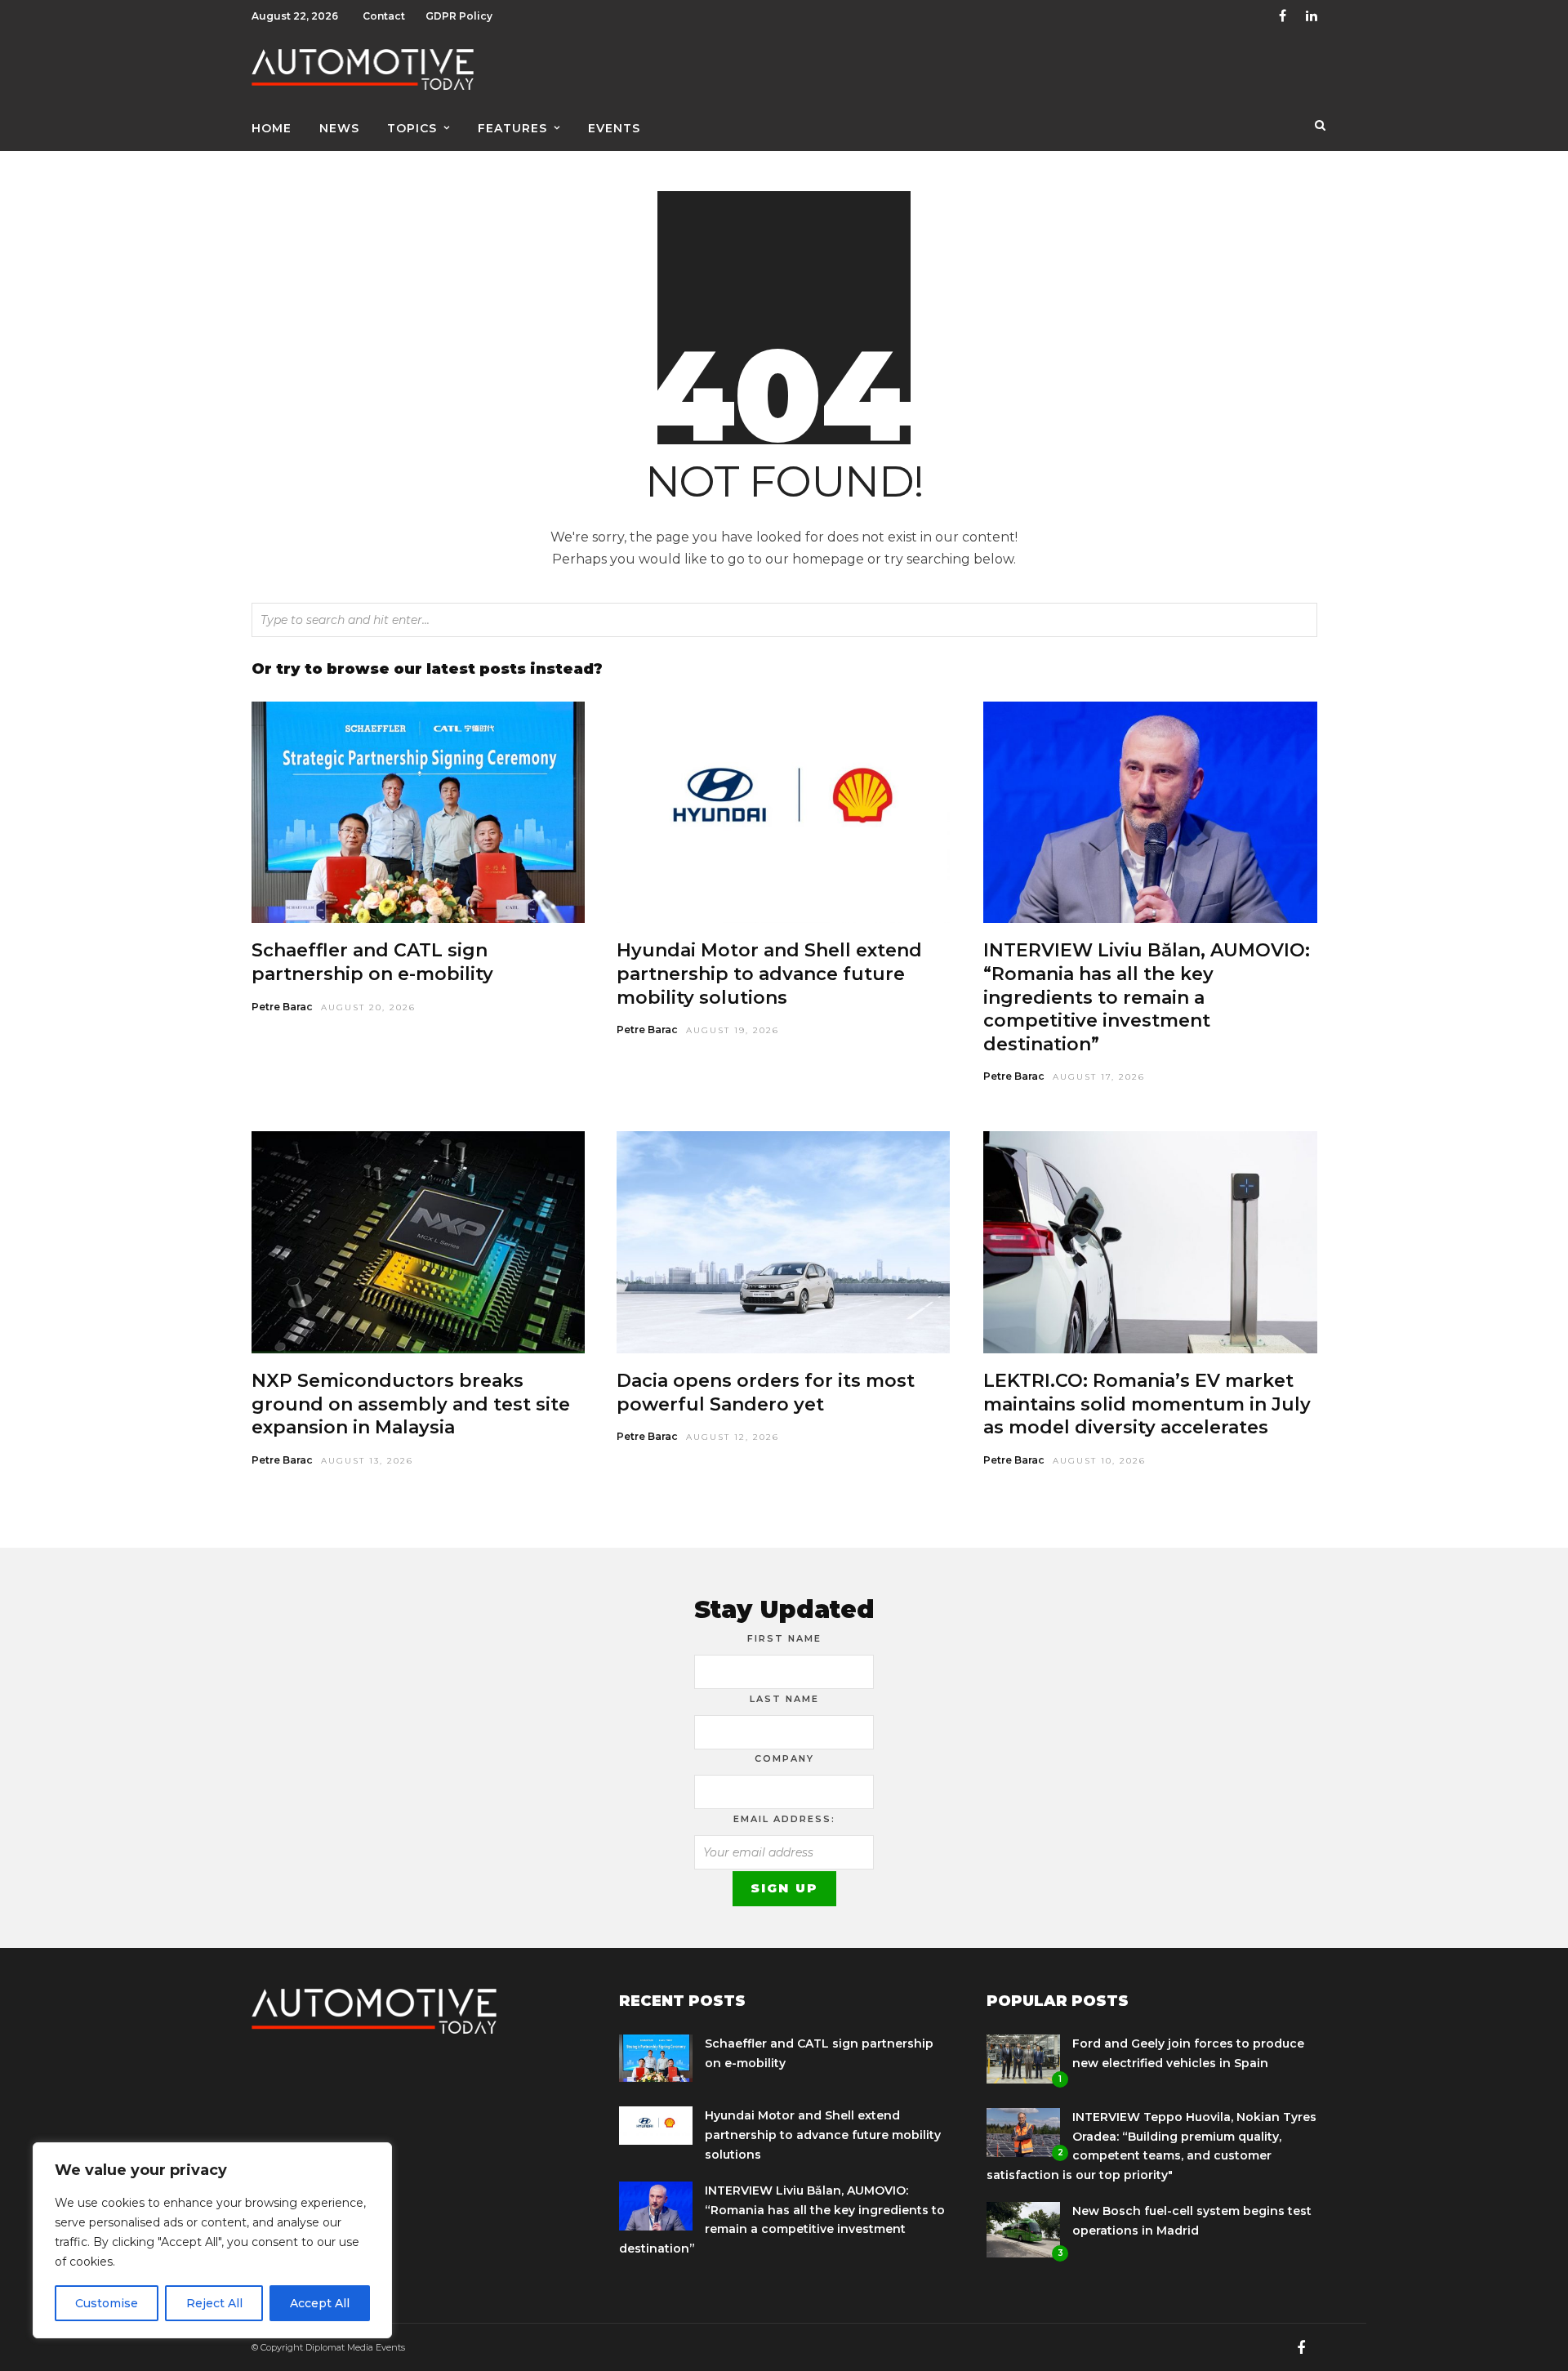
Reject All (214, 2303)
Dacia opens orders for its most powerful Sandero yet (766, 1393)
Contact (384, 16)
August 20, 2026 (368, 1007)
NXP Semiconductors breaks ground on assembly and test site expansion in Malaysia (411, 1404)
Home (272, 128)
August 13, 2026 (367, 1461)
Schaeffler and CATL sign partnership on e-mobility (372, 962)
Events (614, 128)
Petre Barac (282, 1007)
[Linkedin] (1312, 16)
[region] (212, 2240)
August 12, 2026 (733, 1437)
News (339, 128)
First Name (784, 1638)
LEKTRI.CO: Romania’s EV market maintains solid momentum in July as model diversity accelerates (1147, 1404)
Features (512, 128)
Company (784, 1758)
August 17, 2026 (1099, 1077)
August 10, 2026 (1099, 1461)
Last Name (784, 1699)
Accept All (320, 2303)
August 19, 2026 (733, 1030)
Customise (107, 2303)
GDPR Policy (459, 16)
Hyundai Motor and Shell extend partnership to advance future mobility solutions (769, 974)
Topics (412, 128)
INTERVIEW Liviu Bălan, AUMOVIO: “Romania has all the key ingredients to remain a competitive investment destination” (1147, 997)
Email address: (784, 1819)
